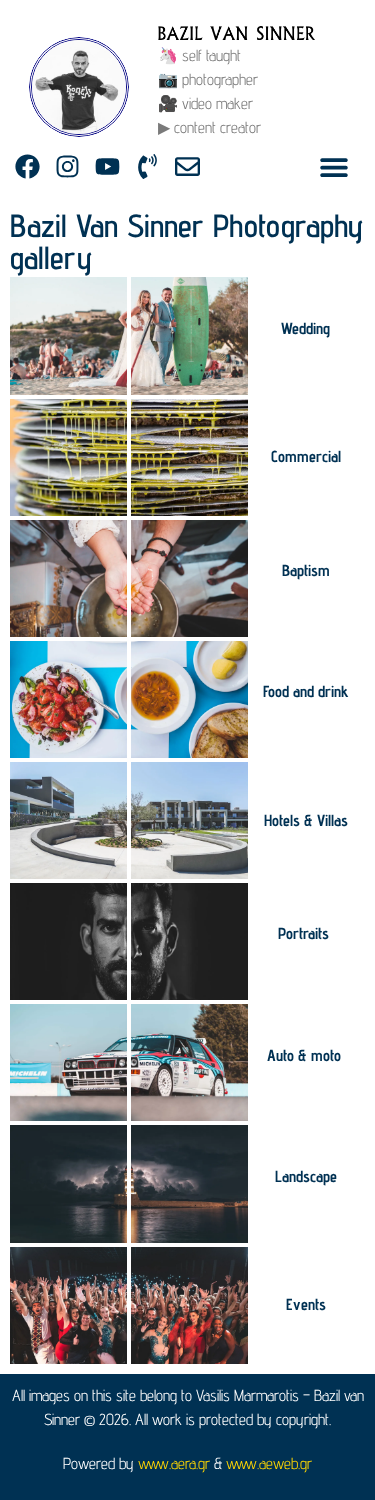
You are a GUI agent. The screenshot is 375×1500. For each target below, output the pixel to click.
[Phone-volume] (147, 166)
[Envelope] (187, 166)
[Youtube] (107, 166)
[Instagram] (67, 166)
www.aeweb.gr (269, 1463)
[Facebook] (27, 166)
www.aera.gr (174, 1463)
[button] (334, 166)
